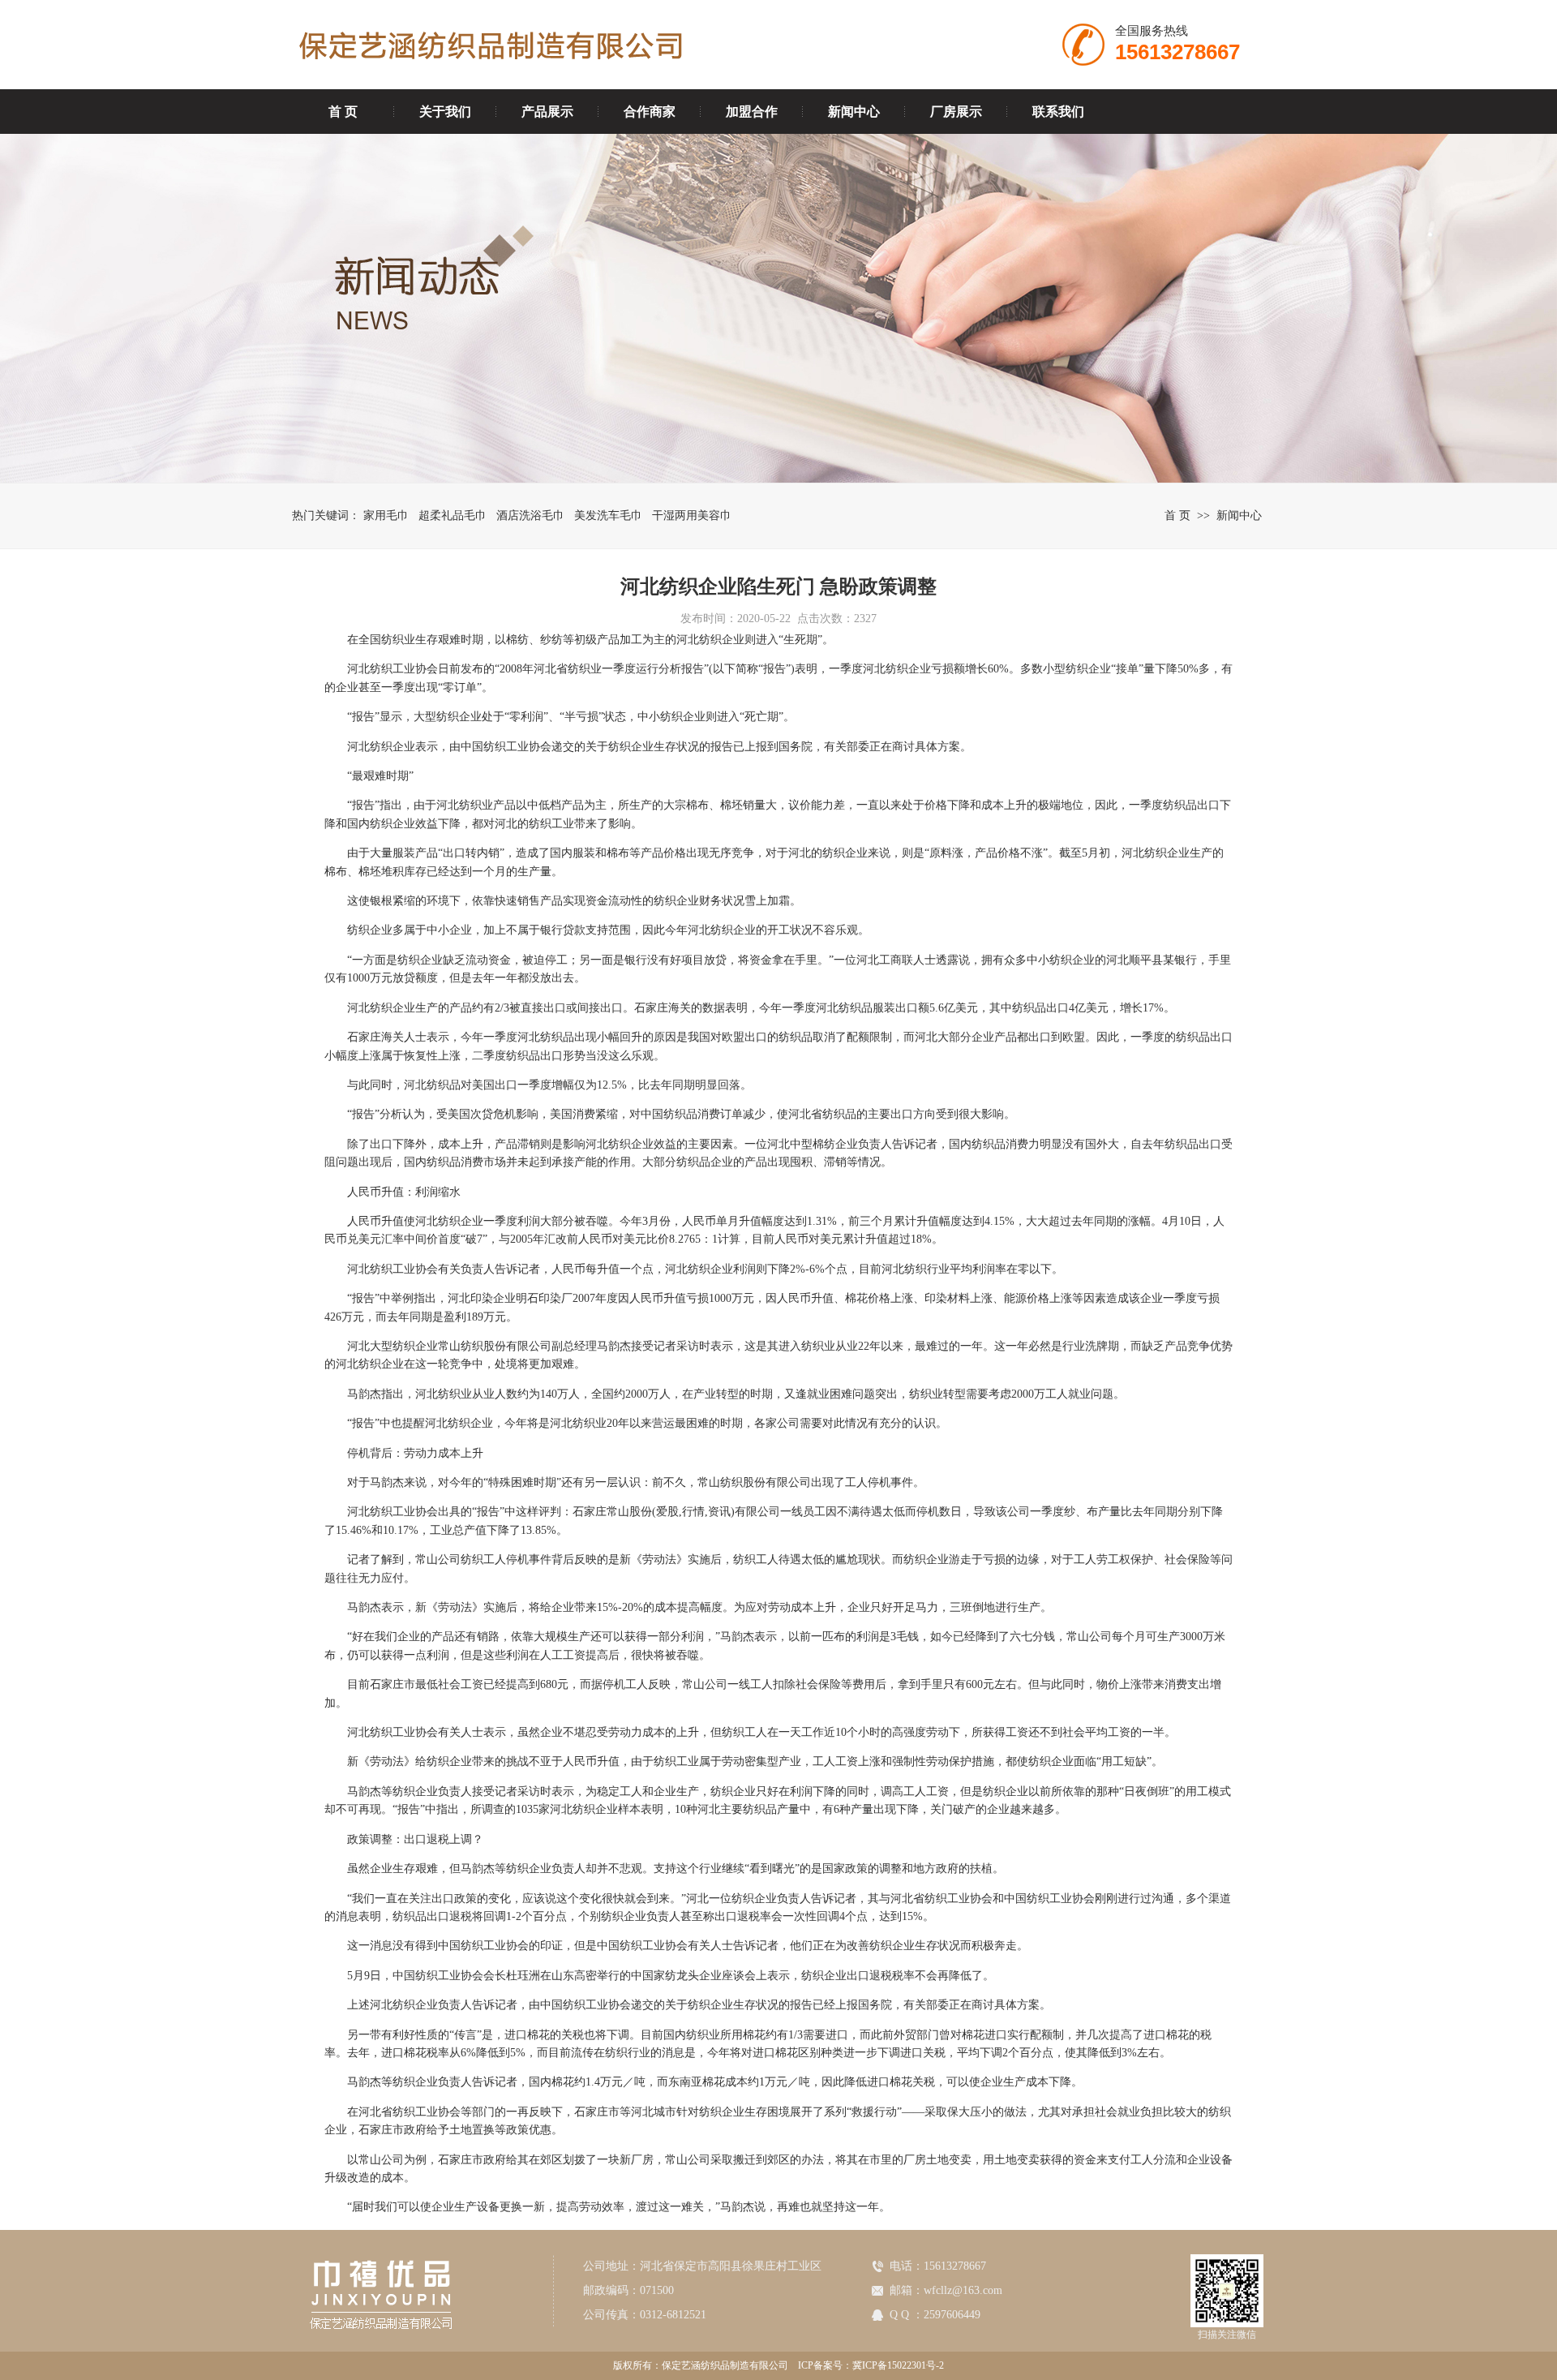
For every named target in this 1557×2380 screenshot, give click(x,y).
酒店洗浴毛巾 (530, 516)
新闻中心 (854, 112)
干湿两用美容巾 (692, 516)
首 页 (343, 112)
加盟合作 (752, 112)
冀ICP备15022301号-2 (898, 2365)
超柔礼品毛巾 (453, 516)
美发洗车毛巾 (608, 516)
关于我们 (445, 112)
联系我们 (1058, 112)
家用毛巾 (386, 516)
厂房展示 (956, 112)
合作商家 (650, 112)
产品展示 (547, 112)
